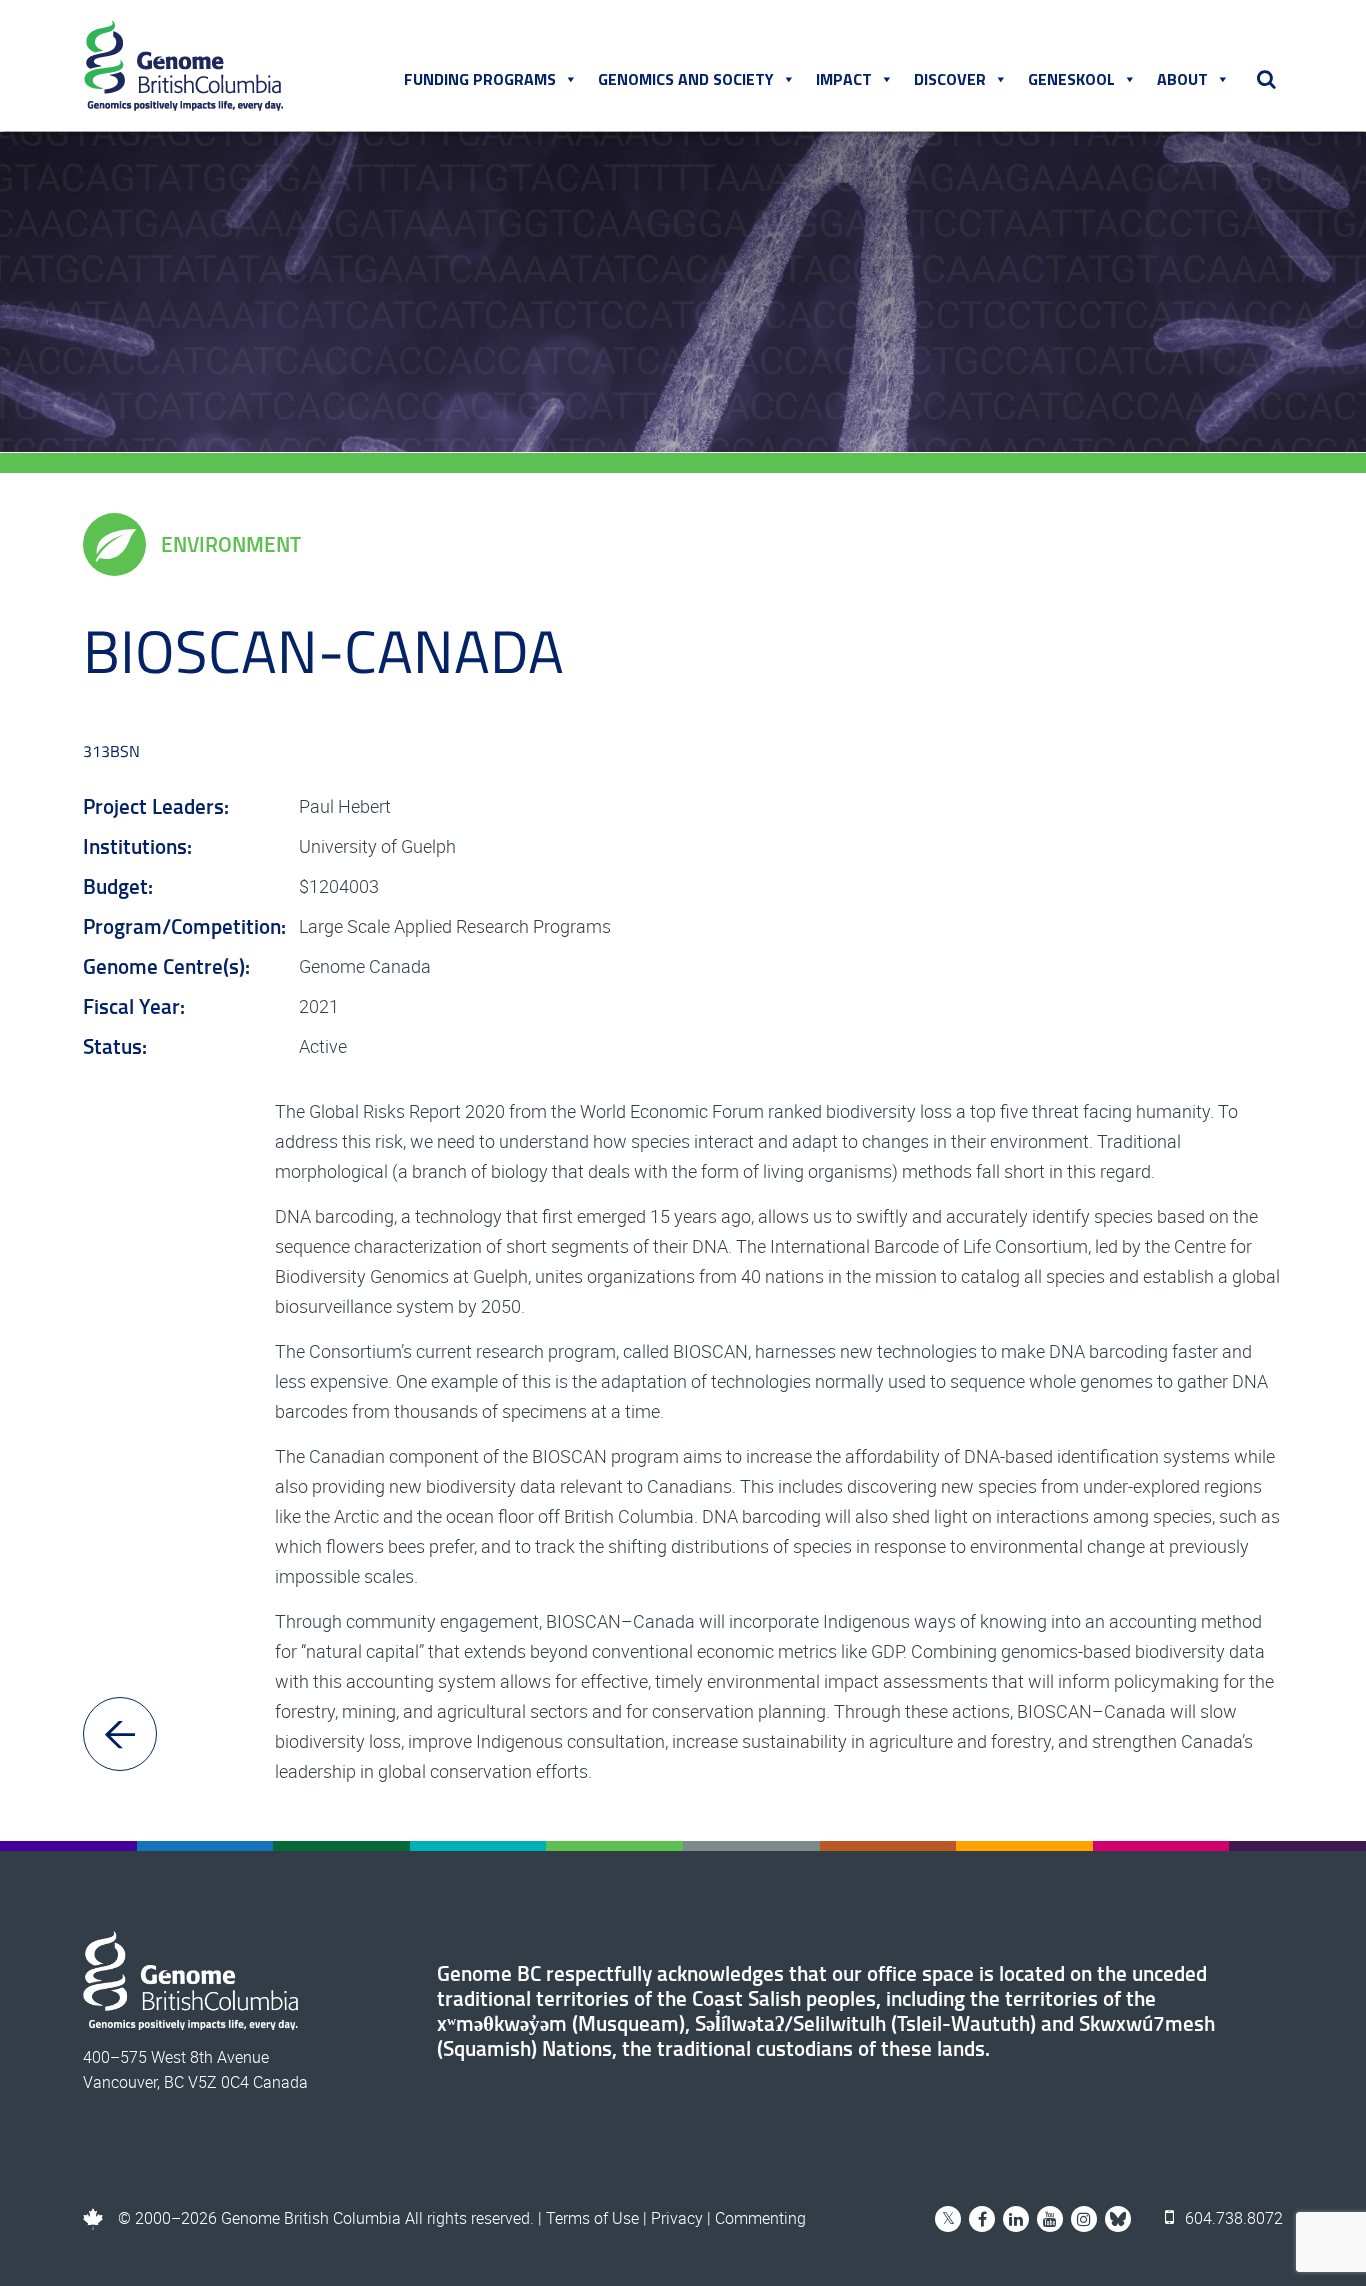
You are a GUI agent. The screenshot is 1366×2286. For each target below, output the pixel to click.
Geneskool (1071, 79)
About (1182, 79)
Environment (231, 544)
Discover (950, 79)
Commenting (760, 2218)
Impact (844, 79)
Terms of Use (592, 2218)
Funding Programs (480, 79)
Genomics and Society (686, 79)
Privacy (677, 2218)
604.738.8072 (1232, 2218)
